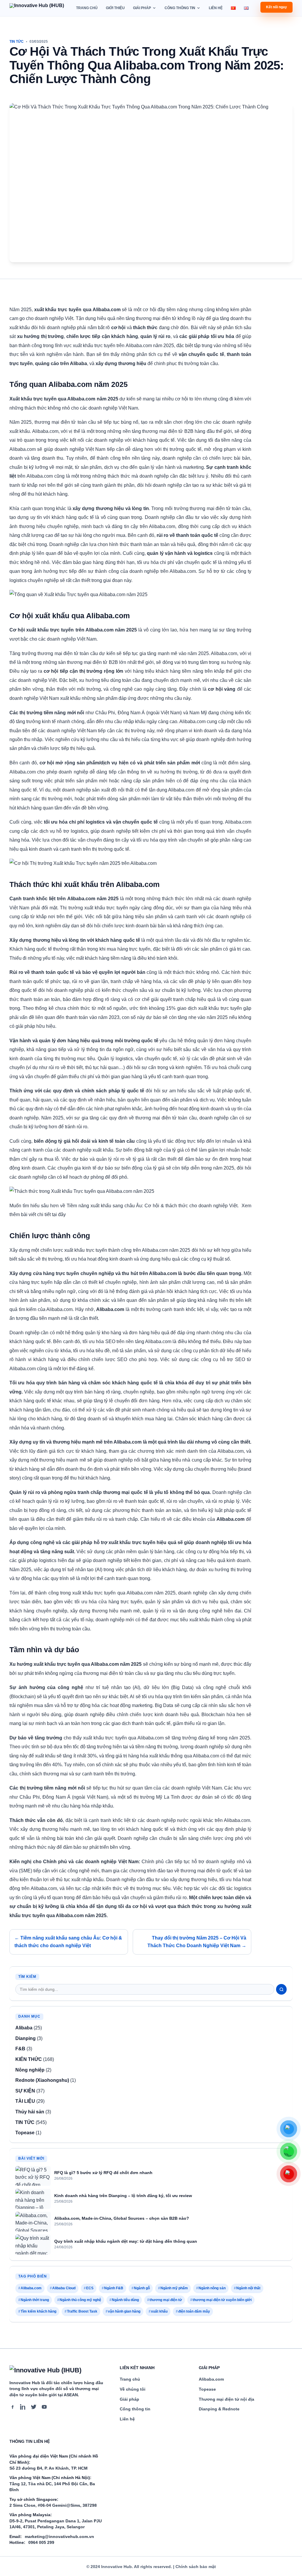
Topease (25, 2133)
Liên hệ (216, 8)
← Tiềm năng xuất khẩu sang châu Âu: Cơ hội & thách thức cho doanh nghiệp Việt (68, 1942)
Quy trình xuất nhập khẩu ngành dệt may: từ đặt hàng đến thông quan (126, 2241)
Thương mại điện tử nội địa (226, 2399)
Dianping (26, 2038)
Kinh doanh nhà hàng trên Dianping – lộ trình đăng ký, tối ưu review (123, 2196)
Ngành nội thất (248, 2288)
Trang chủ (87, 8)
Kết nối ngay (276, 7)
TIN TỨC (17, 42)
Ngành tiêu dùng (125, 2300)
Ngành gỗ (142, 2288)
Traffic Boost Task (82, 2311)
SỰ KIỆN (25, 2091)
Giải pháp (142, 8)
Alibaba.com (31, 2288)
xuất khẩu (159, 2311)
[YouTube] (44, 2407)
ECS (90, 2288)
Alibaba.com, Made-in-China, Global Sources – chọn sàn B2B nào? (122, 2218)
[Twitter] (34, 2407)
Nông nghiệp (30, 2070)
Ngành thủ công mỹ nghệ (80, 2300)
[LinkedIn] (23, 2407)
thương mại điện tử (166, 2300)
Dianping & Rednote (219, 2409)
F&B (20, 2049)
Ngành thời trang (35, 2300)
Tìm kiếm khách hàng (38, 2311)
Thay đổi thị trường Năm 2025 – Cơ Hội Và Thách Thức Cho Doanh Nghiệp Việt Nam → (197, 1942)
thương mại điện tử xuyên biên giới (222, 2300)
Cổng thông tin (180, 8)
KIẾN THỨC (29, 2059)
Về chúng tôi (133, 2389)
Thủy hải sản (30, 2112)
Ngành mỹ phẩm (174, 2288)
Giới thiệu (115, 8)
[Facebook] (12, 2407)
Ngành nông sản (212, 2288)
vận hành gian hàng (124, 2311)
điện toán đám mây (194, 2311)
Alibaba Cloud (64, 2288)
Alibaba (24, 2028)
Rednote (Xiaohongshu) (42, 2080)
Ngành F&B (114, 2288)
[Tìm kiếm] (281, 1989)
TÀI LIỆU (25, 2101)
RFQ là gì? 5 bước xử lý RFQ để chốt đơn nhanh (103, 2173)
